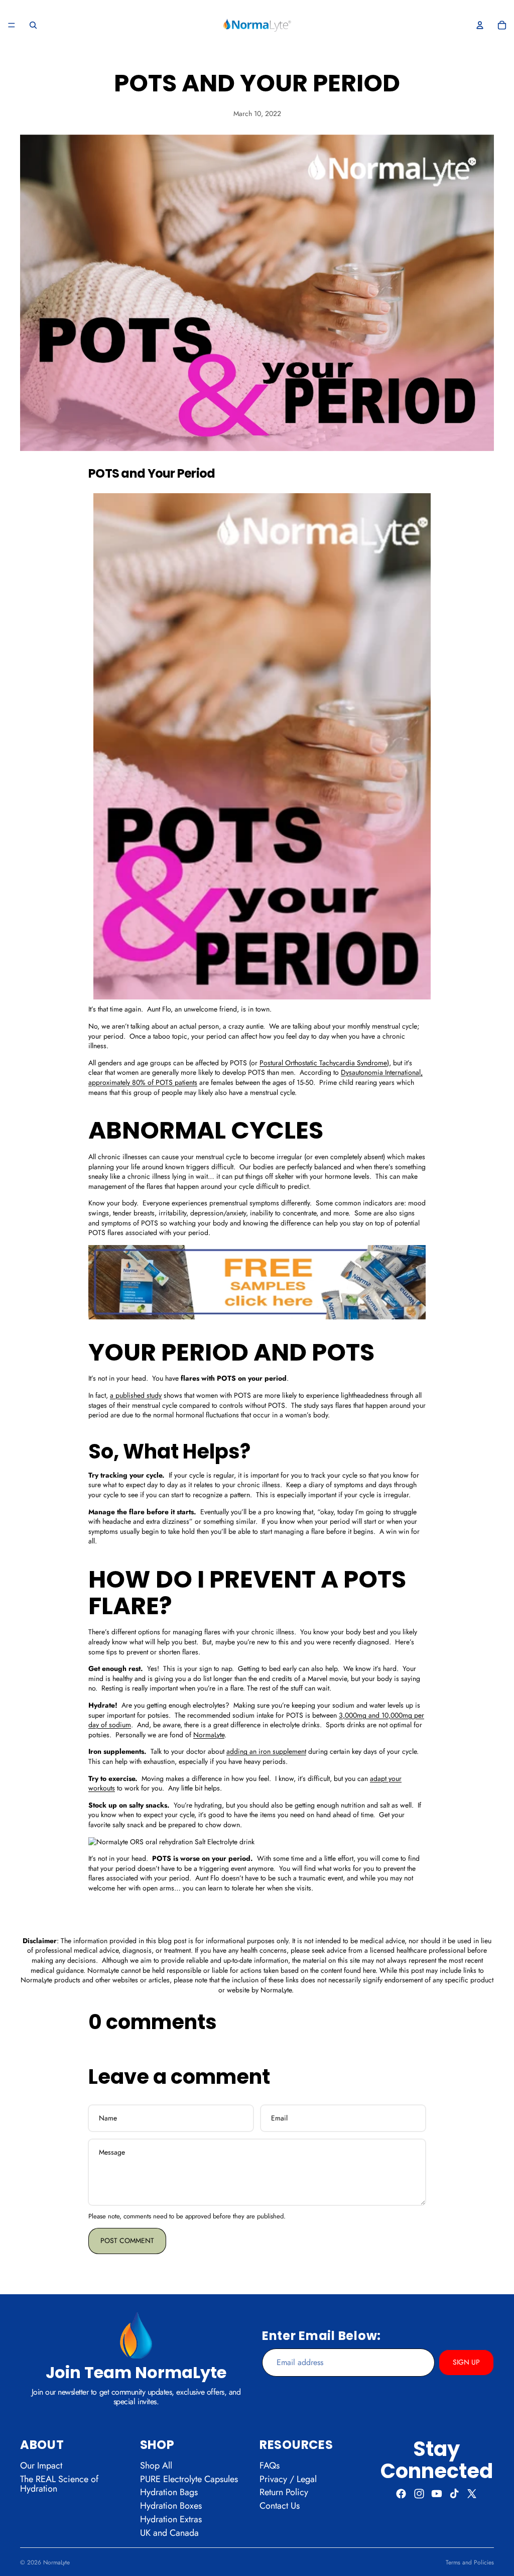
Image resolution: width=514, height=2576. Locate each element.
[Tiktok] (454, 2494)
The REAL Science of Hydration (59, 2484)
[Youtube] (437, 2494)
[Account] (480, 25)
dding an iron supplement (268, 1751)
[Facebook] (401, 2494)
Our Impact (41, 2466)
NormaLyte (56, 2562)
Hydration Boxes (171, 2506)
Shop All (156, 2466)
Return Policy (284, 2493)
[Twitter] (472, 2494)
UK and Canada (169, 2533)
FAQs (270, 2466)
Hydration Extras (171, 2519)
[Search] (33, 25)
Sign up (466, 2362)
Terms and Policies (470, 2562)
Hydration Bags (169, 2493)
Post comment (127, 2241)
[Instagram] (419, 2494)
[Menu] (12, 25)
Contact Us (280, 2506)
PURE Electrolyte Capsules (189, 2479)
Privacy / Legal (288, 2479)
